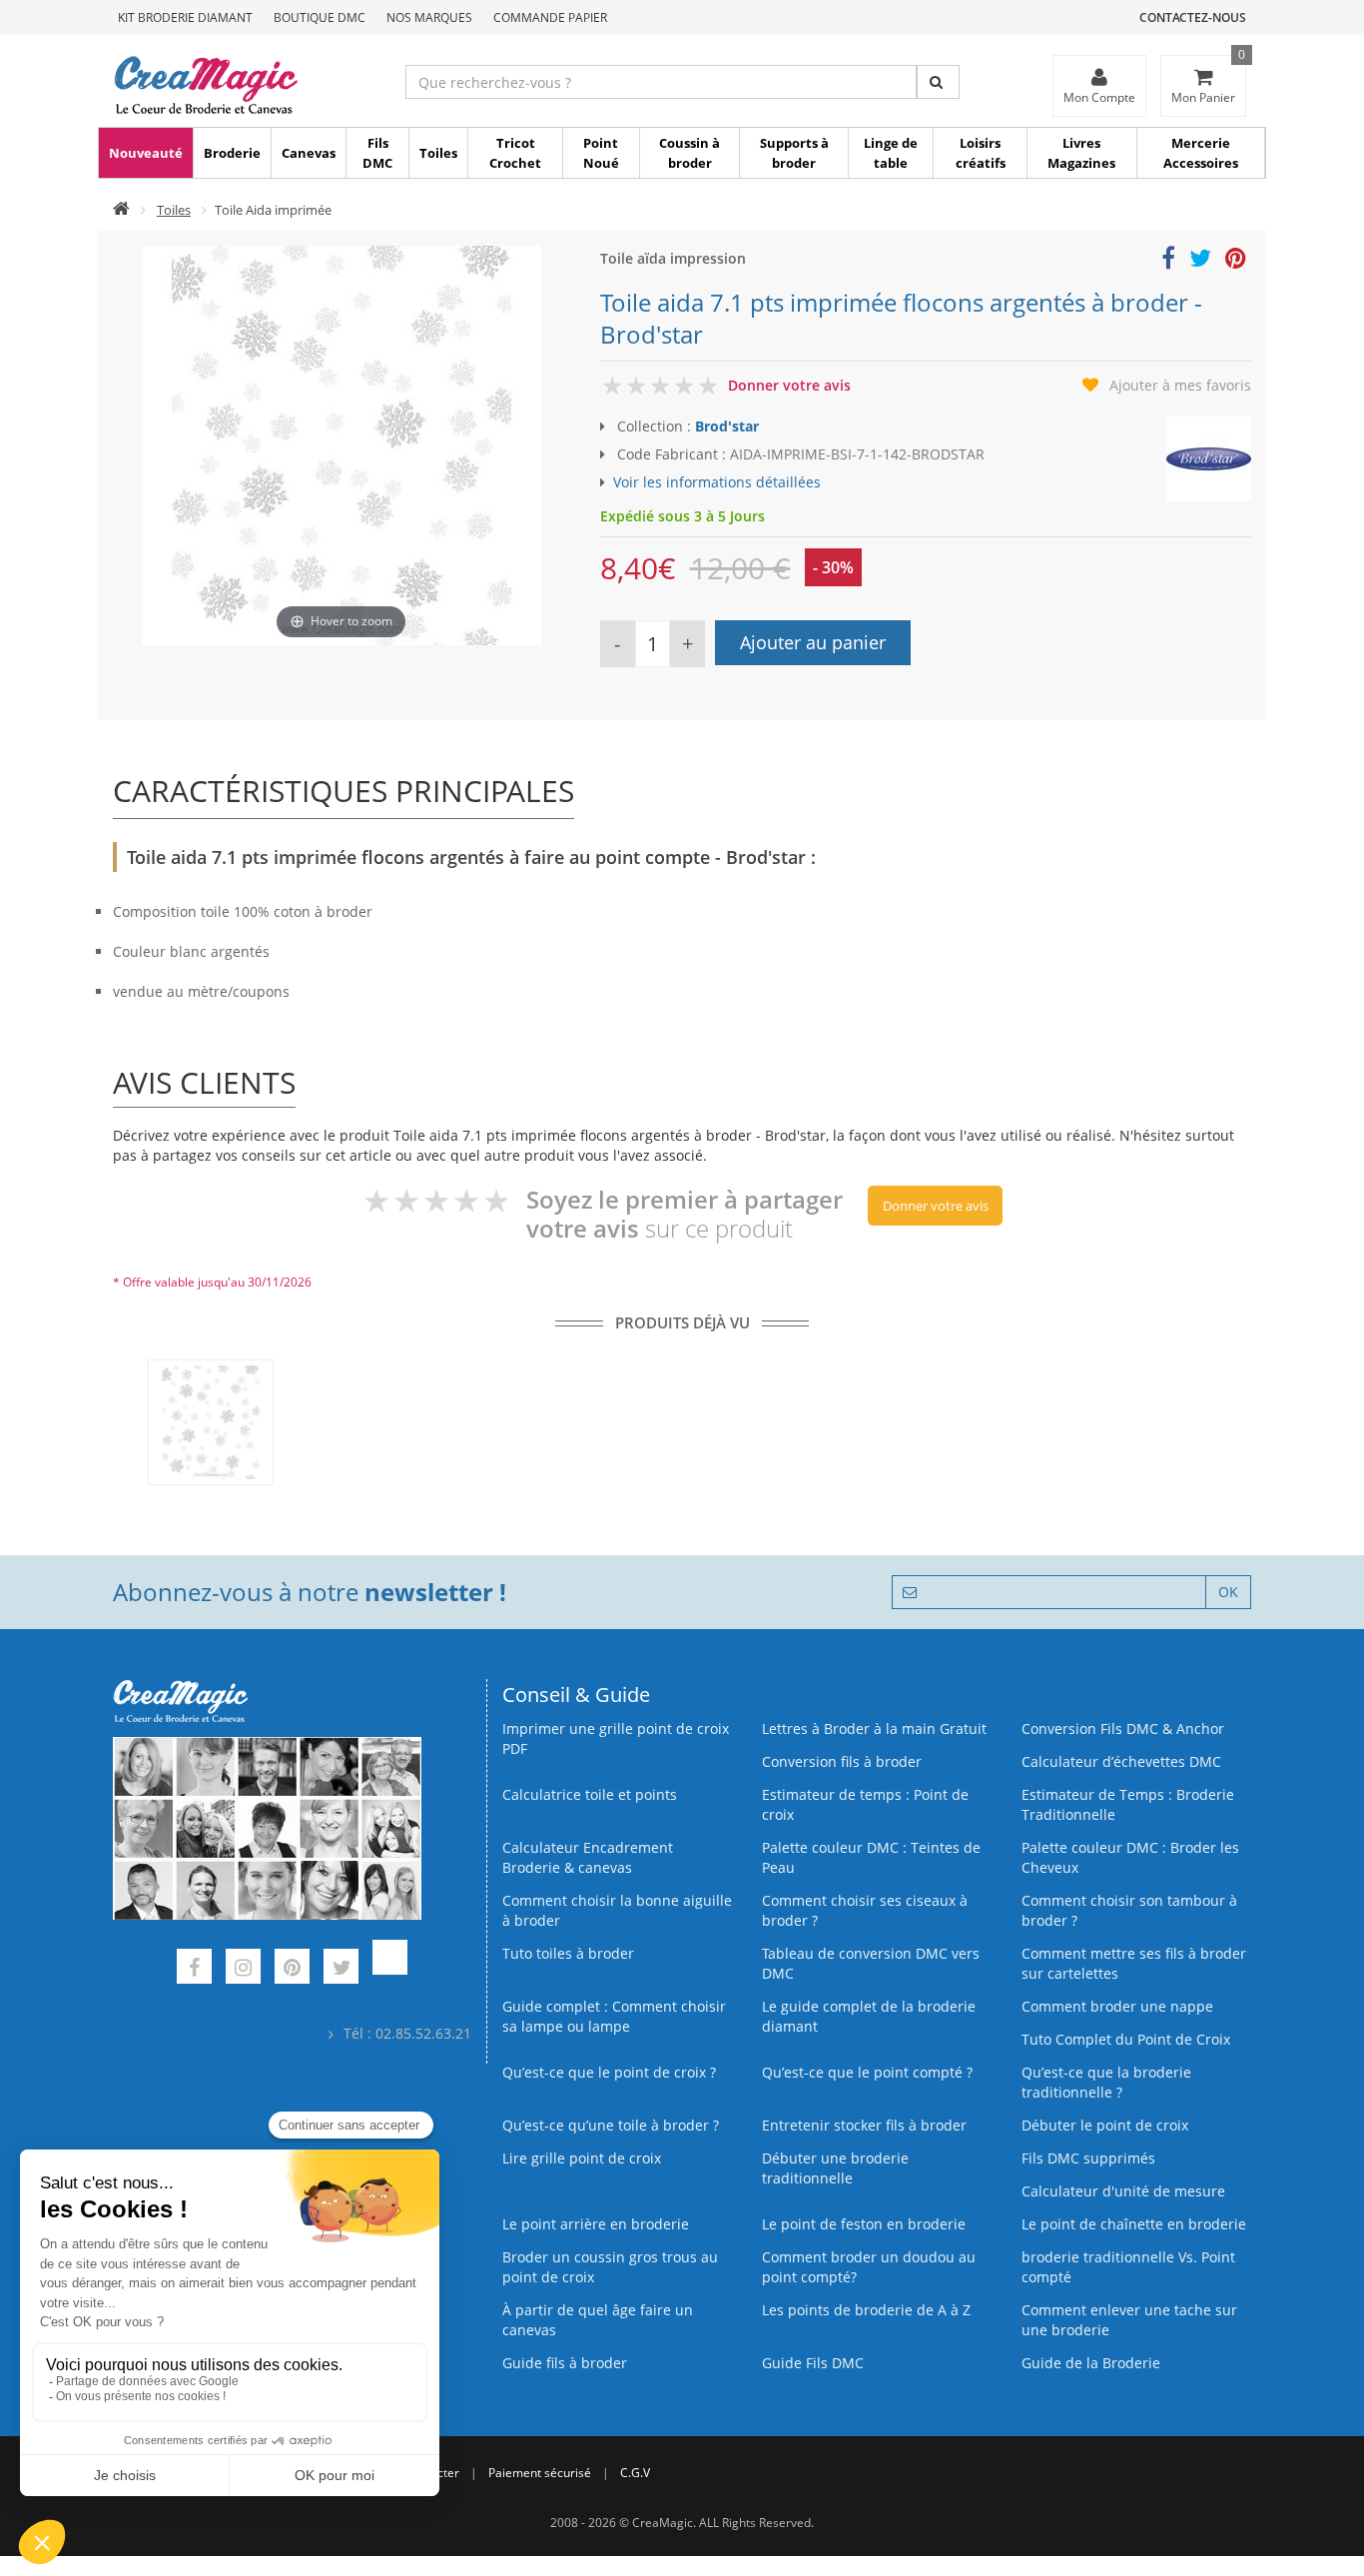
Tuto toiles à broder (568, 1953)
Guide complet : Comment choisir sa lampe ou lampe (614, 2016)
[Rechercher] (938, 82)
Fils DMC (377, 153)
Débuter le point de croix (1105, 2125)
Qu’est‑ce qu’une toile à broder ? (611, 2125)
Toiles (438, 153)
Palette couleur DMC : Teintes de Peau (871, 1857)
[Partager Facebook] (1168, 261)
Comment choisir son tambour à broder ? (1129, 1910)
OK (1228, 1592)
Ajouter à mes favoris (1180, 385)
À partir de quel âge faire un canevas (598, 2320)
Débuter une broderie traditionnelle (835, 2168)
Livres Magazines (1081, 153)
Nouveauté (146, 153)
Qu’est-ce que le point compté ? (867, 2072)
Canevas (309, 153)
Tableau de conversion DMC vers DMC (871, 1963)
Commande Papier (550, 17)
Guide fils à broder (565, 2363)
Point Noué (601, 153)
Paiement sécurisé (540, 2473)
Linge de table (891, 153)
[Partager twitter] (1200, 261)
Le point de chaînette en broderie (1134, 2224)
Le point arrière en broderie (596, 2224)
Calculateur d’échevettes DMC (1121, 1761)
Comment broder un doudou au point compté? (869, 2267)
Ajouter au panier (813, 642)
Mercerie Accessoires (1201, 153)
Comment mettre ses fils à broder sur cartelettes (1134, 1963)
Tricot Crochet (515, 153)
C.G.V (635, 2473)
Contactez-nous (1193, 17)
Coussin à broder (689, 153)
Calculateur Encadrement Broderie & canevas (588, 1857)
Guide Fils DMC (813, 2363)
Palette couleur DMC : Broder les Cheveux (1130, 1857)
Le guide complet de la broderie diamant (869, 2016)
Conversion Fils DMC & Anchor (1123, 1728)
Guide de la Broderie (1091, 2363)
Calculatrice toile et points (590, 1794)
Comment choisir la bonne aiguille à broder (617, 1910)
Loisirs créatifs (981, 153)
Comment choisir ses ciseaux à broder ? (865, 1910)
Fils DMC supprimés (1088, 2158)
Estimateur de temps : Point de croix (865, 1804)
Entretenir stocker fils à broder (864, 2125)
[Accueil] (121, 210)
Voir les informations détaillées (717, 482)
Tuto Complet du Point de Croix (1126, 2039)
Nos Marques (429, 17)
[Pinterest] (292, 1969)
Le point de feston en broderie (864, 2224)
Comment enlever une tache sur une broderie (1129, 2320)
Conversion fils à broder (842, 1761)
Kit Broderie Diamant (185, 17)
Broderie (232, 153)
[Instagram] (243, 1969)
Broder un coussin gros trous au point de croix (610, 2267)
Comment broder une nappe (1117, 2006)
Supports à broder (794, 153)
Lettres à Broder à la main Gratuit (874, 1728)
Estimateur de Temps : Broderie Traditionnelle (1128, 1804)
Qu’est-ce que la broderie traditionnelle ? (1106, 2082)
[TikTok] (390, 1969)
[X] (341, 1969)
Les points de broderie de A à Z (866, 2310)
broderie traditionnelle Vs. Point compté (1128, 2267)
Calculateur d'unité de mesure (1123, 2191)
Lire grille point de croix (582, 2158)
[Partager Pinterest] (1236, 261)
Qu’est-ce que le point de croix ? (609, 2072)
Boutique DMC (320, 17)
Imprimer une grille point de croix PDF (616, 1738)
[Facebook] (194, 1969)
